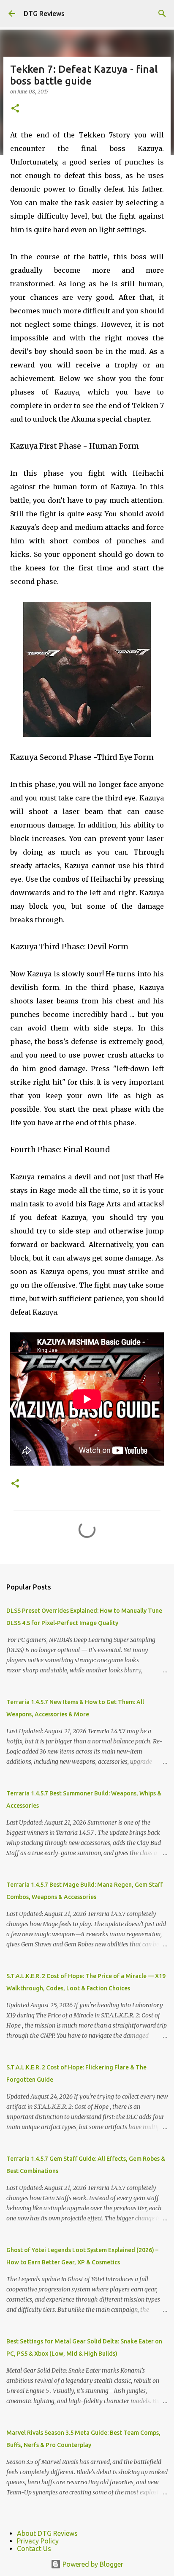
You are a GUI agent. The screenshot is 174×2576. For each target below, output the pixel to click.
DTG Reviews (44, 14)
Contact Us (34, 2549)
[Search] (162, 14)
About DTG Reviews (47, 2533)
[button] (15, 109)
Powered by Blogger (92, 2564)
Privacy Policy (38, 2541)
